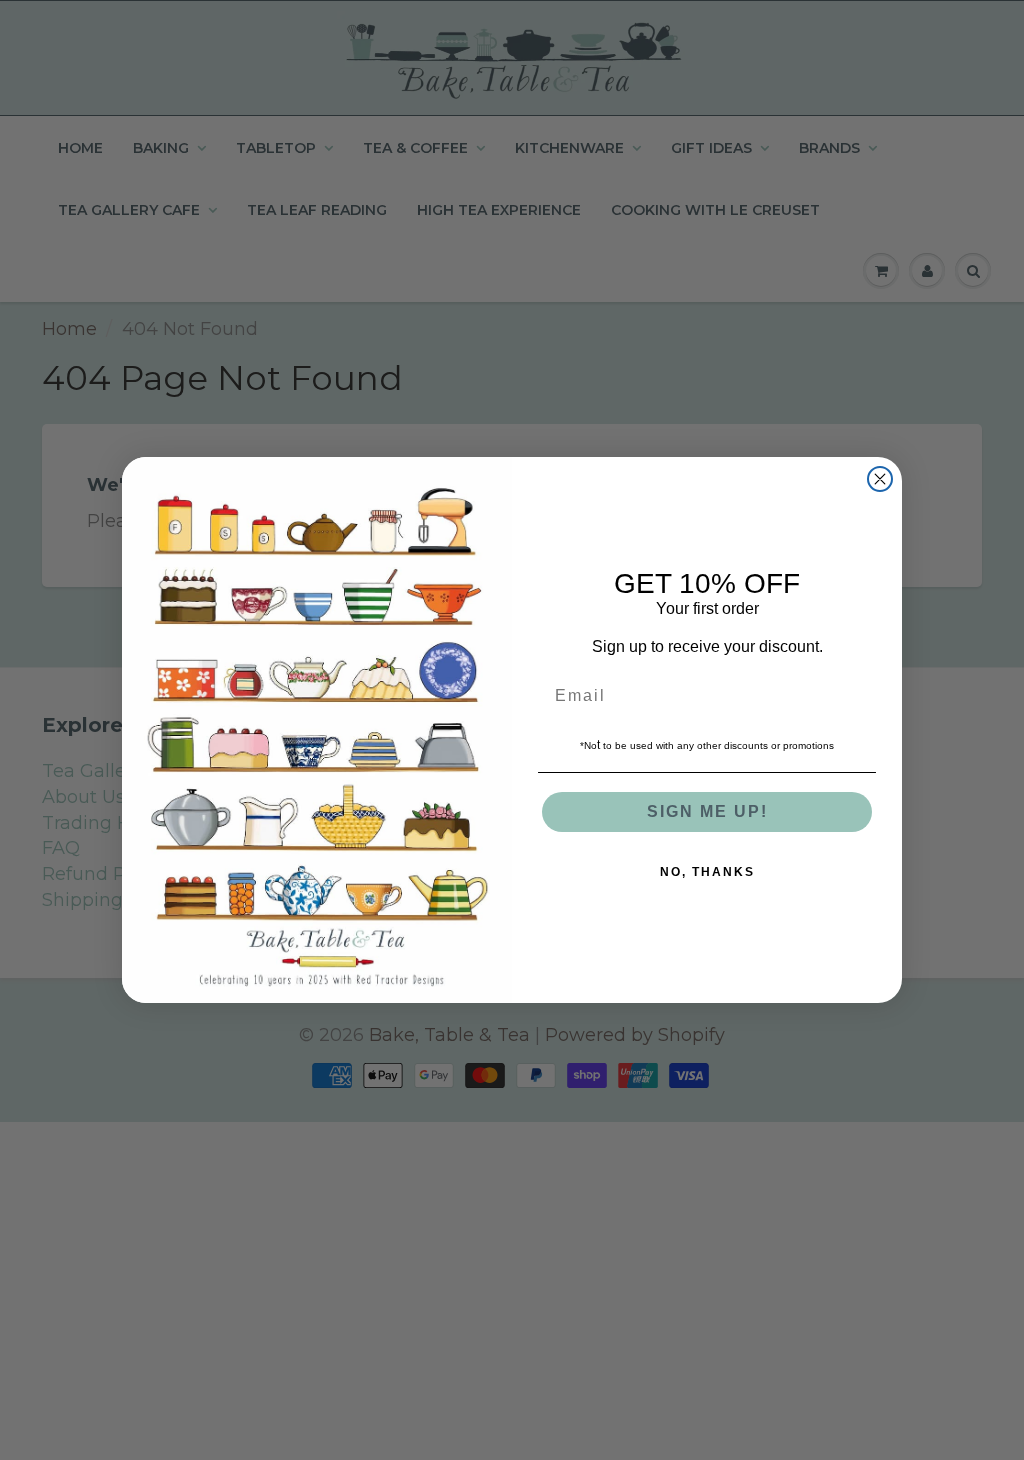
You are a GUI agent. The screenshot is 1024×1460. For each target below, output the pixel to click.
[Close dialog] (880, 479)
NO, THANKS (707, 872)
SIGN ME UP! (707, 811)
